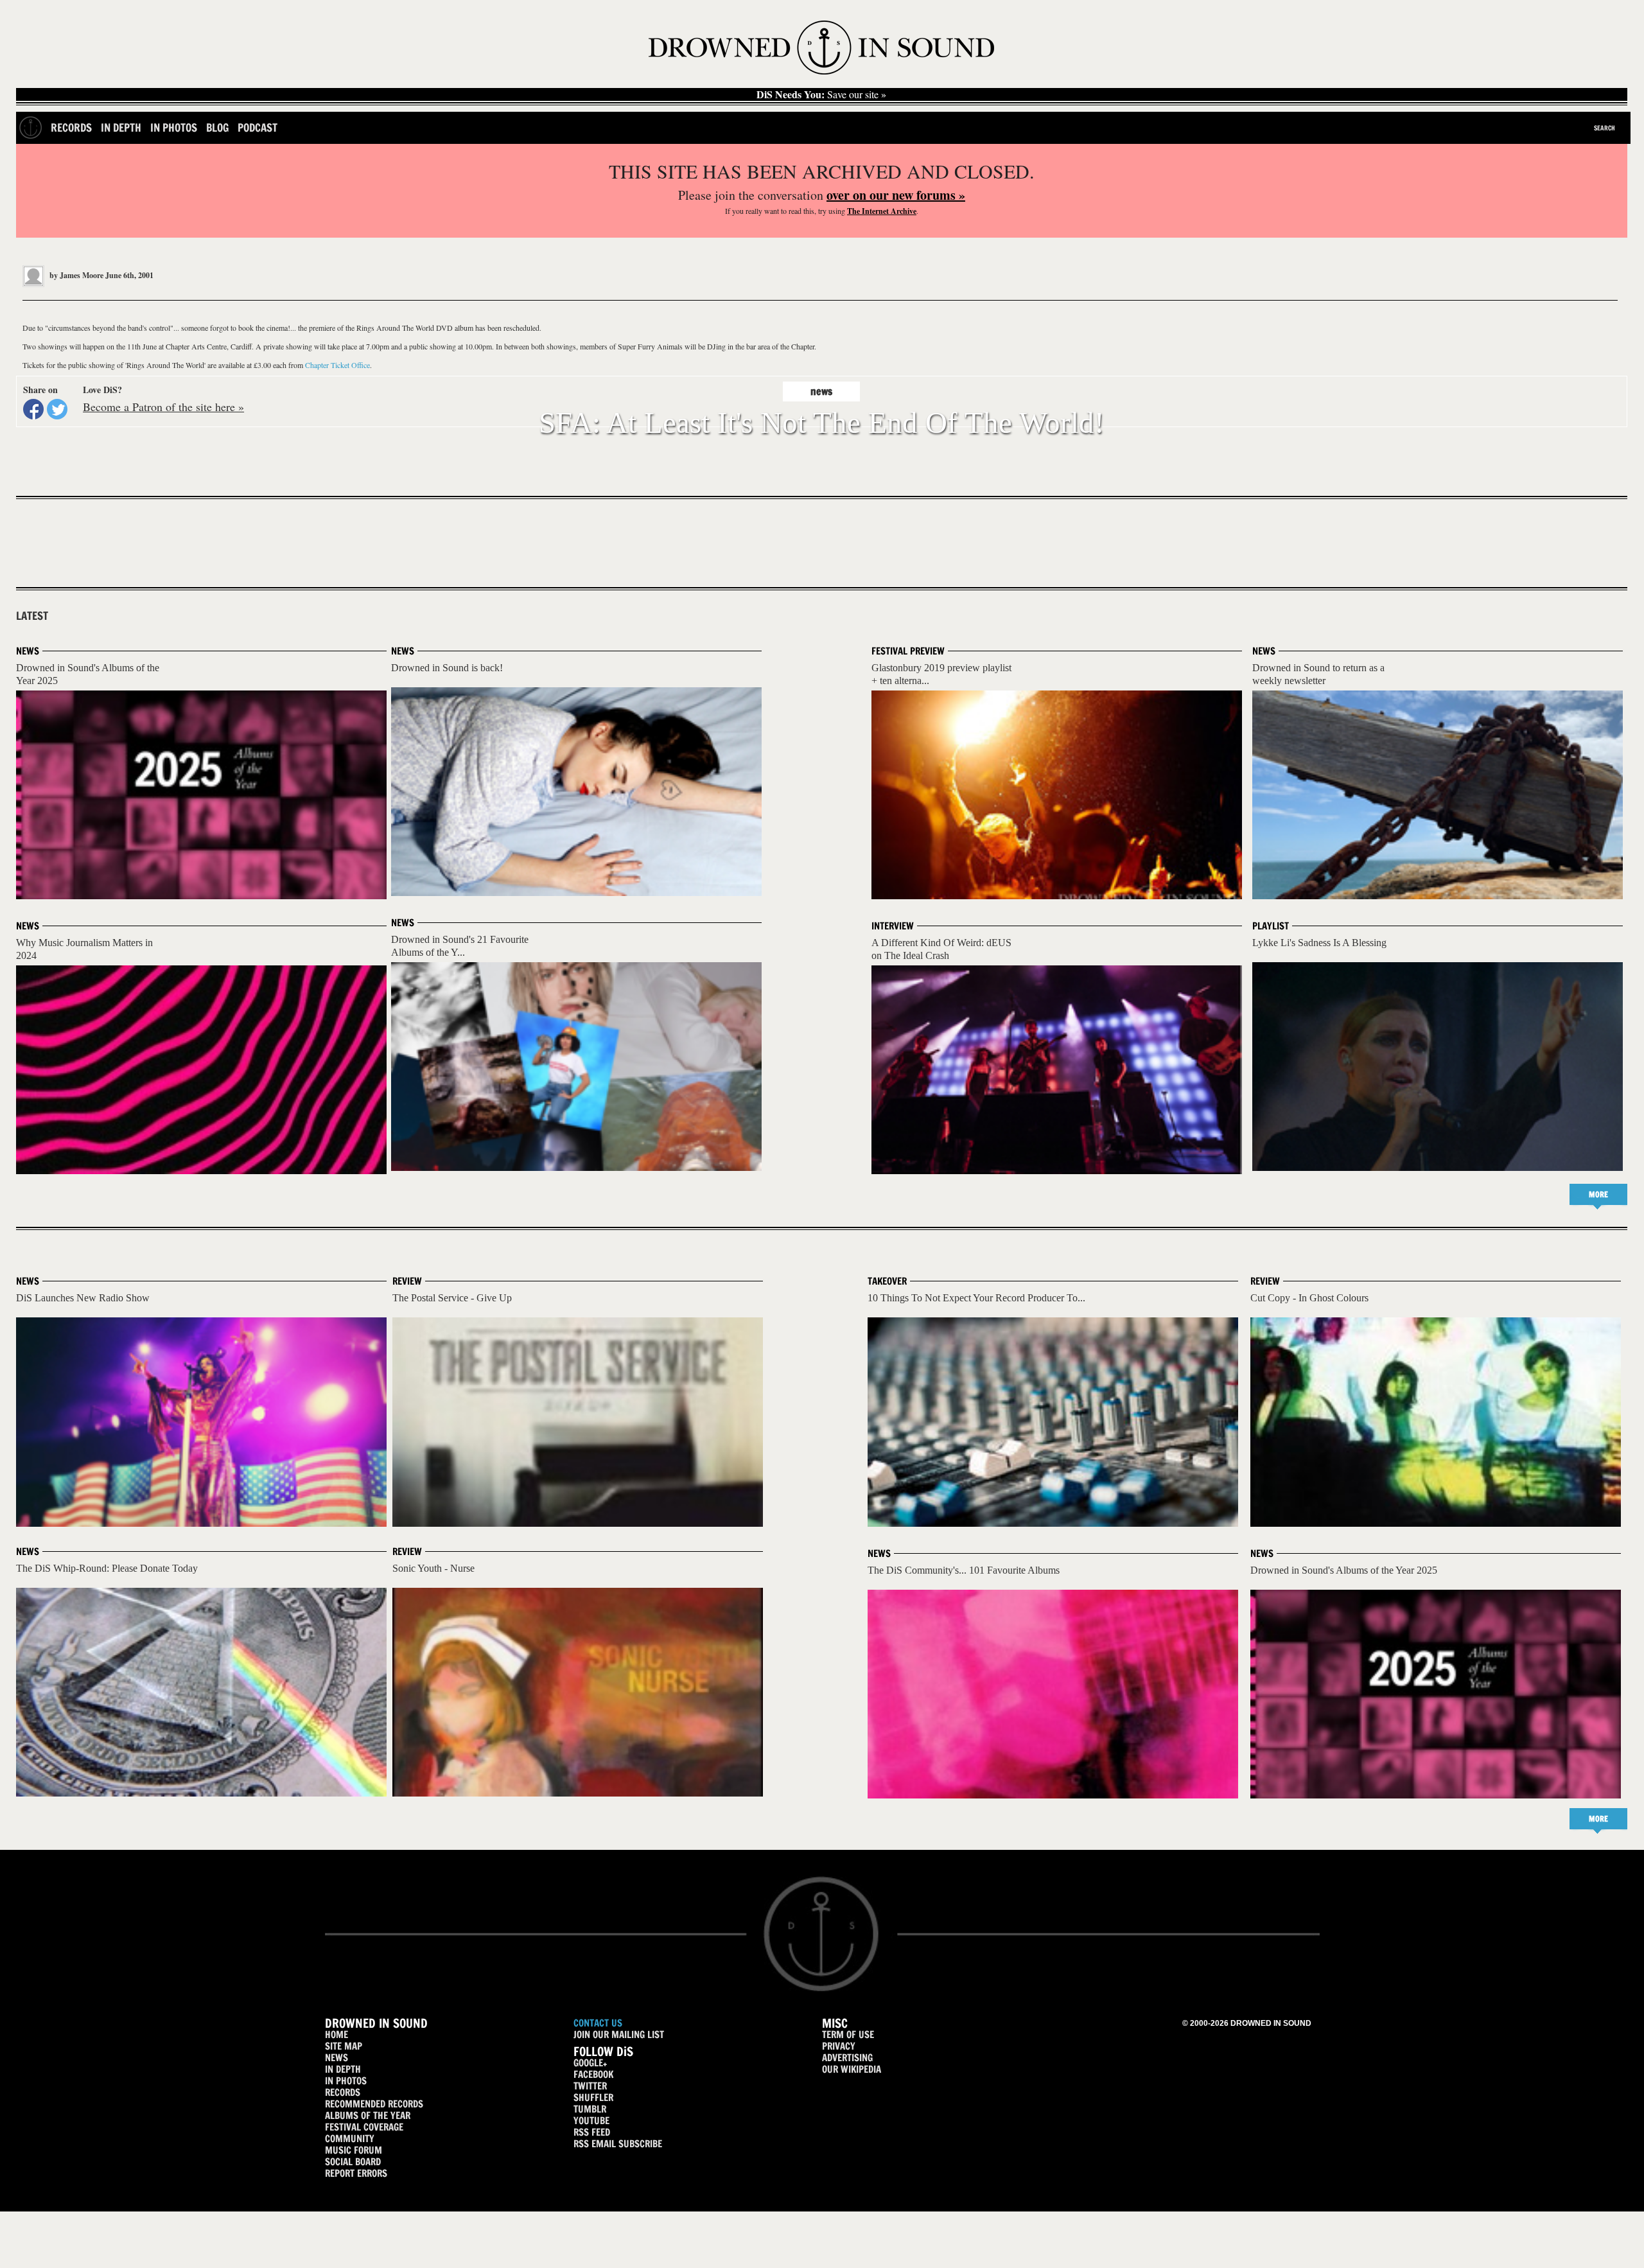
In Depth (121, 127)
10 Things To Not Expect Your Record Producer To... (976, 1298)
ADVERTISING (847, 2058)
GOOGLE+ (590, 2063)
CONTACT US (598, 2023)
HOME (337, 2035)
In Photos (174, 127)
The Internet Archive (882, 211)
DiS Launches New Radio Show (83, 1298)
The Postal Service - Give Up (452, 1298)
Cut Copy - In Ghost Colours (1309, 1298)
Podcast (258, 127)
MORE (1598, 1194)
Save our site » (821, 94)
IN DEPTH (343, 2069)
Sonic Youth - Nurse (433, 1568)
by (75, 275)
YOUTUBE (591, 2121)
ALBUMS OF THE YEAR (368, 2115)
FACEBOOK (593, 2074)
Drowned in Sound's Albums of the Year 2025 (1344, 1570)
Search (1605, 128)
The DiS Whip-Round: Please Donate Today (107, 1568)
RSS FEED (592, 2132)
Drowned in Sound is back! (447, 668)
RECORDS (343, 2092)
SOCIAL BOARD (353, 2162)
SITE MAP (344, 2046)
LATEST (32, 616)
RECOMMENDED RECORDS (374, 2104)
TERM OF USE (848, 2035)
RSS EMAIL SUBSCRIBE (618, 2144)
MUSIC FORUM (354, 2150)
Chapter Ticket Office (337, 365)
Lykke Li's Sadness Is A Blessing (1319, 943)
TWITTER (590, 2086)
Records (71, 127)
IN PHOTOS (346, 2081)
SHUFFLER (593, 2097)
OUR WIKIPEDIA (852, 2069)
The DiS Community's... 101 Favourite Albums (964, 1570)
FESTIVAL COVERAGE (364, 2127)
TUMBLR (590, 2109)
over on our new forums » (896, 195)
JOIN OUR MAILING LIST (619, 2035)
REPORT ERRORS (356, 2173)
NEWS (337, 2058)
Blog (217, 127)
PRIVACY (839, 2046)
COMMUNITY (350, 2139)
